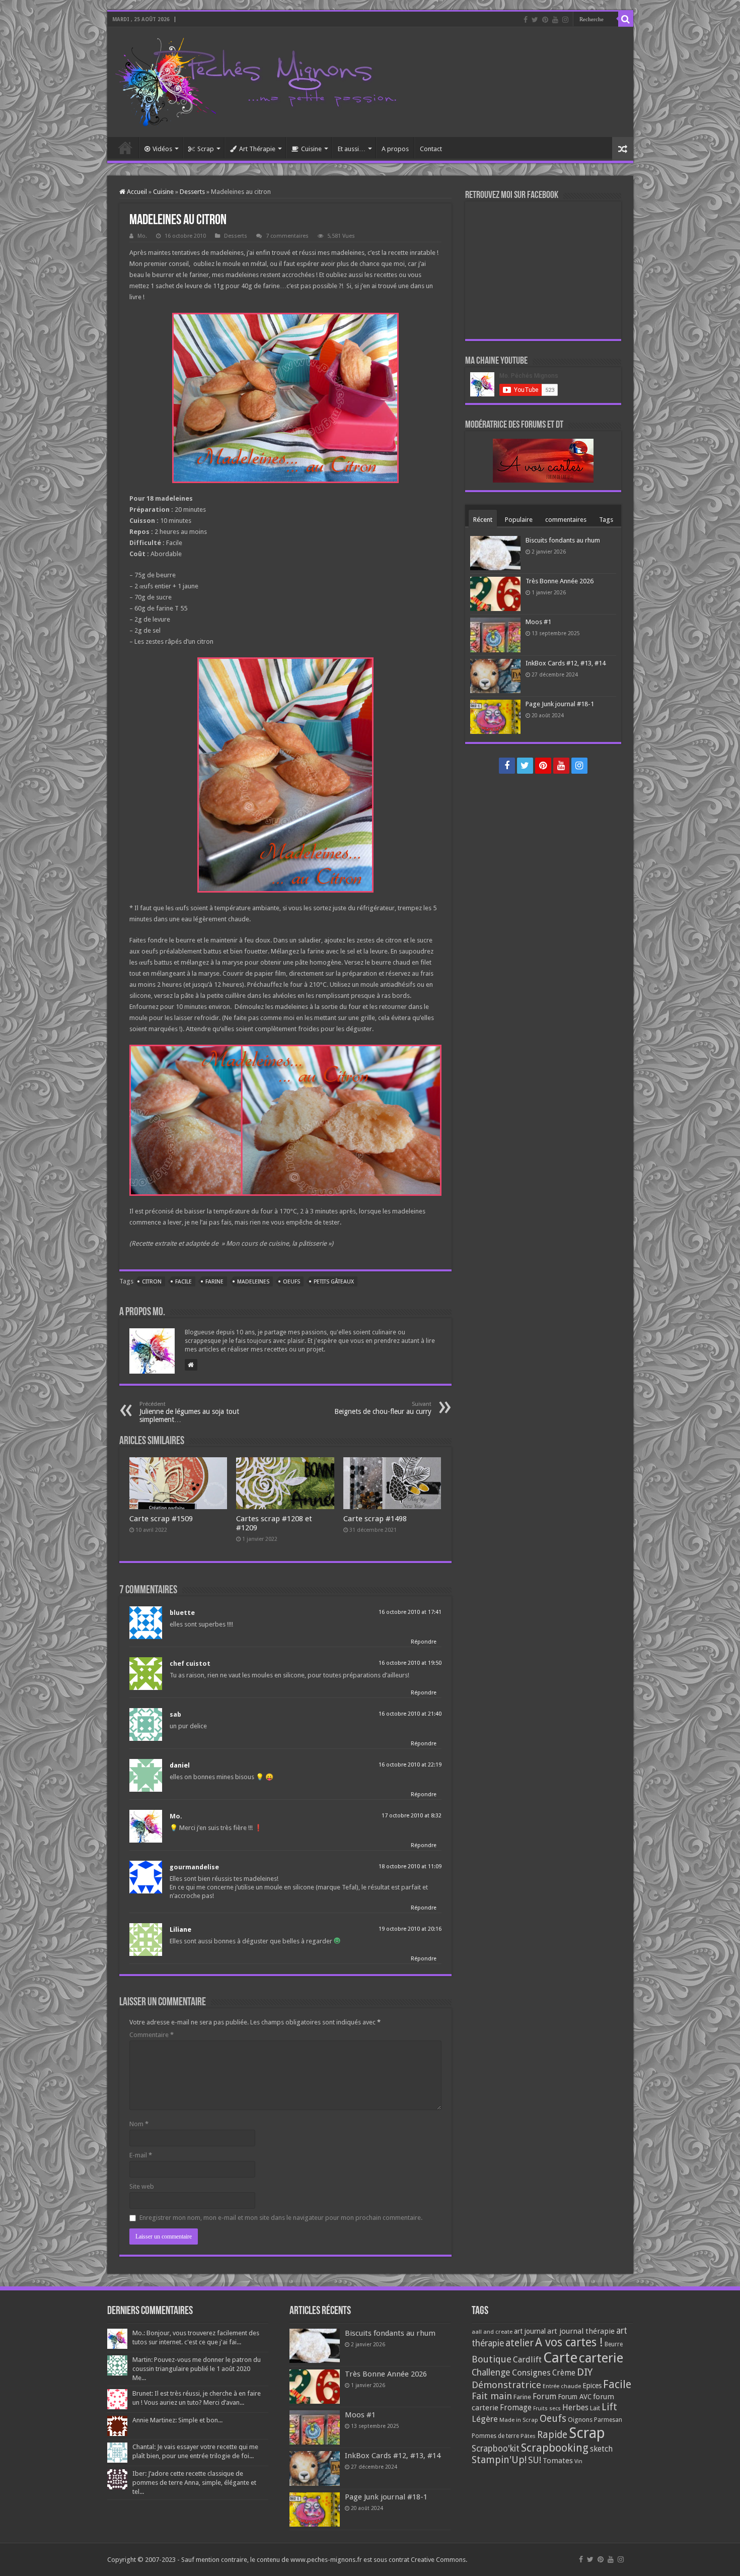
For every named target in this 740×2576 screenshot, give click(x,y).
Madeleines (253, 1282)
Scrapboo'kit (496, 2449)
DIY (585, 2372)
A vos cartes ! (569, 2343)
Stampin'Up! (499, 2460)
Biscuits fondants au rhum (563, 540)
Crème (564, 2373)
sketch (601, 2449)
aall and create (492, 2332)
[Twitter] (535, 20)
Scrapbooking (555, 2448)
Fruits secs (547, 2409)
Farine (214, 1282)
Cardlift (527, 2360)
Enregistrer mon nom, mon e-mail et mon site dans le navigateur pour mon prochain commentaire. (281, 2218)
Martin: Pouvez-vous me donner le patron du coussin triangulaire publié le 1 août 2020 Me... (197, 2369)
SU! (535, 2460)
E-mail (141, 2155)
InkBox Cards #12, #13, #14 (566, 663)
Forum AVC (575, 2397)
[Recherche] (626, 19)
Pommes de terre (495, 2436)
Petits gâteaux (334, 1282)
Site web (142, 2186)
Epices (592, 2386)
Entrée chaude (562, 2386)
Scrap (206, 149)
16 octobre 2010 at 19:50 (410, 1663)
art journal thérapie (581, 2331)
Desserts (192, 192)
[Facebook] (526, 20)
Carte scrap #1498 (375, 1519)
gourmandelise (194, 1867)
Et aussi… (352, 149)
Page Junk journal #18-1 (560, 704)
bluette (182, 1613)
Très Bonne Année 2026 (560, 581)
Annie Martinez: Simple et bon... (177, 2420)
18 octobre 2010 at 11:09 (410, 1867)
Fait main (492, 2396)
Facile (183, 1282)
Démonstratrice (506, 2385)
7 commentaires (287, 236)
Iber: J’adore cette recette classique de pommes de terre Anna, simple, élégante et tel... (194, 2483)
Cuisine (311, 149)
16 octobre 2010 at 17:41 (410, 1612)
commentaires (566, 520)
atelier (520, 2343)
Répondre (424, 1642)
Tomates (558, 2461)
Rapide (552, 2435)
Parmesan (608, 2420)
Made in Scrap (519, 2420)
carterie (601, 2358)
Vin (578, 2461)
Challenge (491, 2372)
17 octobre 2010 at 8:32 (412, 1816)
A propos (395, 149)
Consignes (531, 2372)
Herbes (575, 2408)
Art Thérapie (257, 149)
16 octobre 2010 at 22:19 (410, 1765)
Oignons (580, 2420)
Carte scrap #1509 (161, 1519)
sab (175, 1714)
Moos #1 (538, 622)
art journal (530, 2331)
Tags (606, 520)
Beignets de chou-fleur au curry (383, 1408)
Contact (431, 149)
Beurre (614, 2344)
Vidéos (162, 149)
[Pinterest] (545, 20)
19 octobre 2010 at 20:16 (410, 1929)
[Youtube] (555, 20)
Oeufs (291, 1282)
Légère (485, 2419)
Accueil (125, 148)
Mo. (142, 236)
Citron (152, 1282)
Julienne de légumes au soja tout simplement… (189, 1412)
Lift (609, 2407)
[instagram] (565, 20)
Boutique (492, 2359)
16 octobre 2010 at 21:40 (410, 1714)
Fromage (516, 2408)
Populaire (519, 520)
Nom (139, 2124)
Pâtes (528, 2436)
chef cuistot (190, 1664)
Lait (595, 2408)
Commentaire (152, 2035)
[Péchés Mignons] (256, 80)
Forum (544, 2396)
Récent (483, 520)
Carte (560, 2358)
